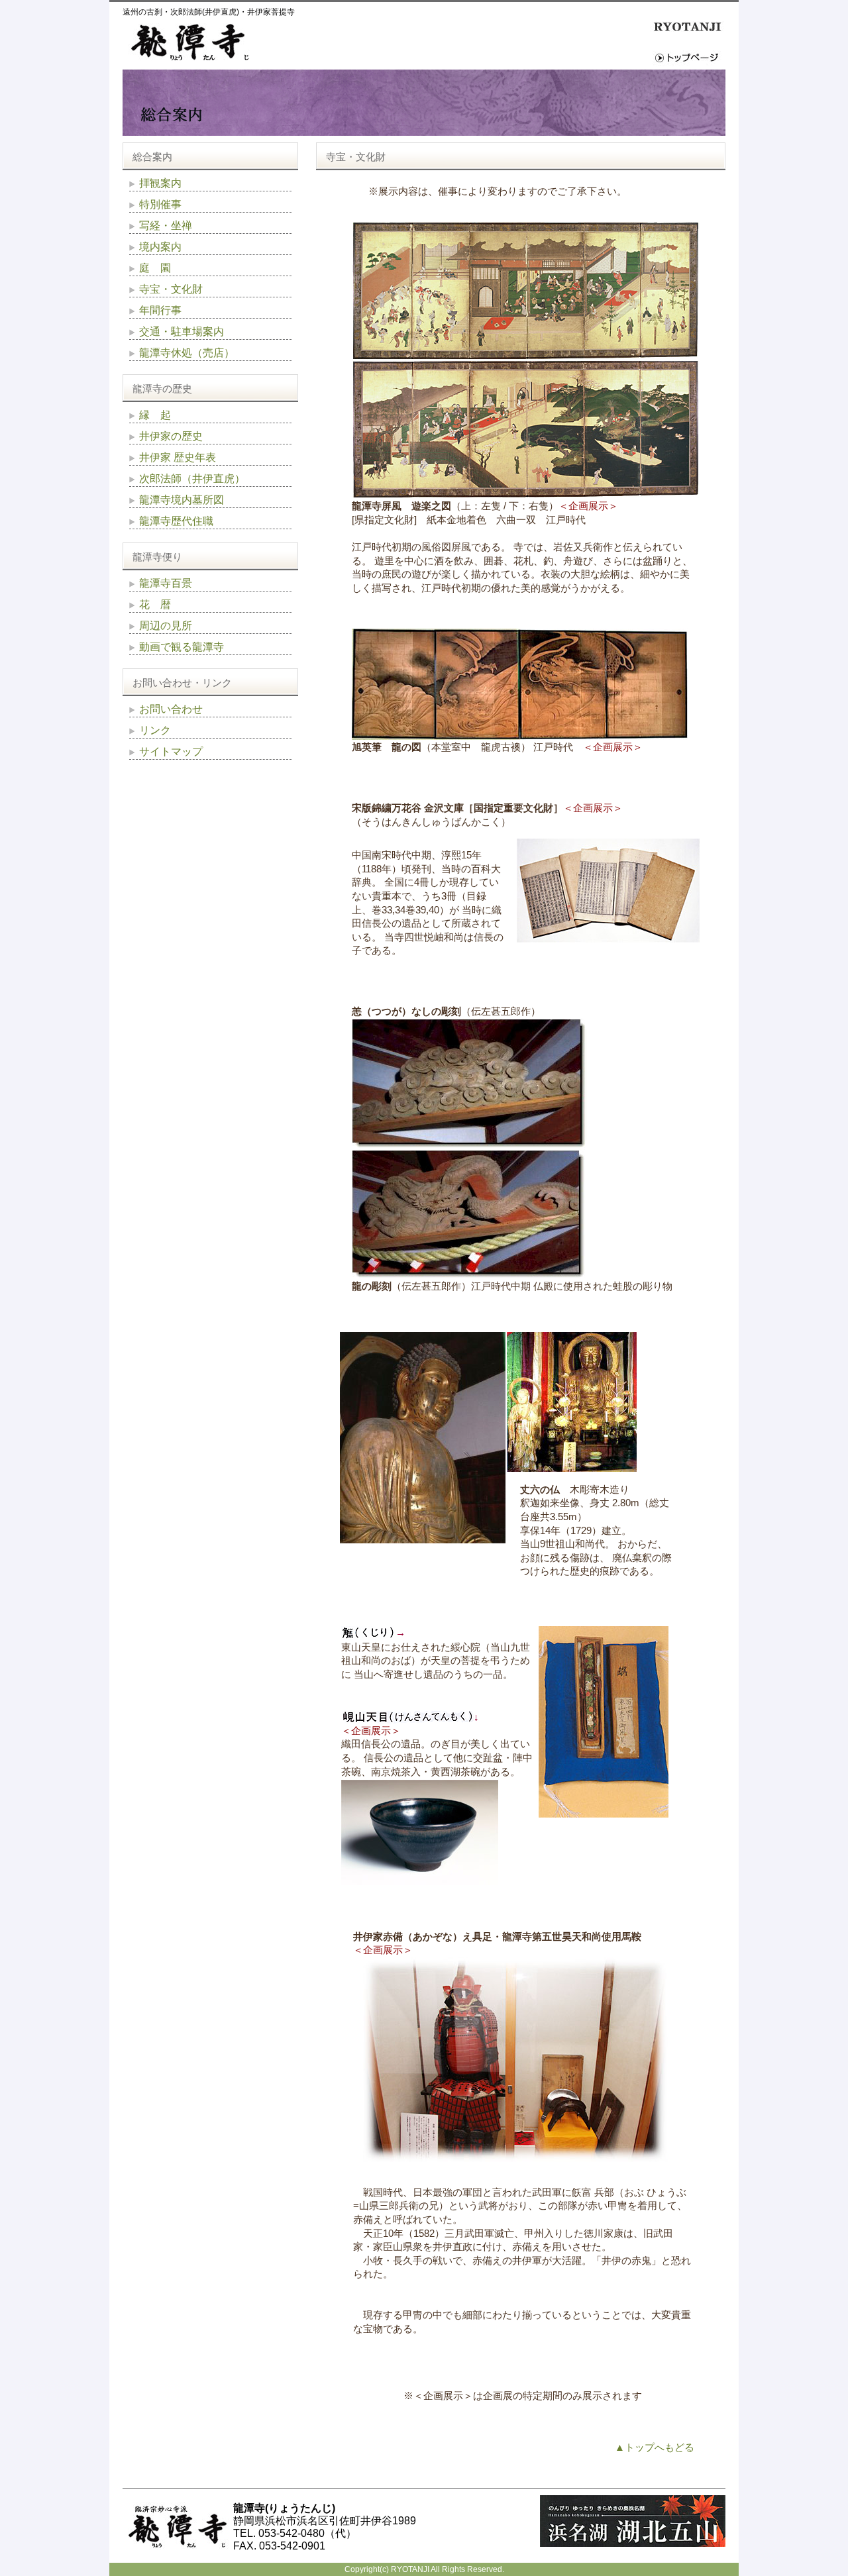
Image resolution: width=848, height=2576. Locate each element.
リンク (155, 730)
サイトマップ (171, 751)
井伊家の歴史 (171, 436)
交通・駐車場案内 (182, 332)
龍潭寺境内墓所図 (182, 500)
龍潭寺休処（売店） (187, 353)
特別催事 (160, 204)
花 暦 (155, 604)
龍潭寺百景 (166, 583)
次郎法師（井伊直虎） (192, 479)
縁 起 (155, 415)
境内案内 (160, 247)
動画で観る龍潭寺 (182, 647)
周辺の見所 (166, 626)
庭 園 (155, 268)
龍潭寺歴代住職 (176, 521)
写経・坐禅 (166, 226)
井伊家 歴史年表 (178, 457)
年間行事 (160, 310)
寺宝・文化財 (171, 289)
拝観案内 (160, 183)
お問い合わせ (171, 709)
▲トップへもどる (655, 2447)
